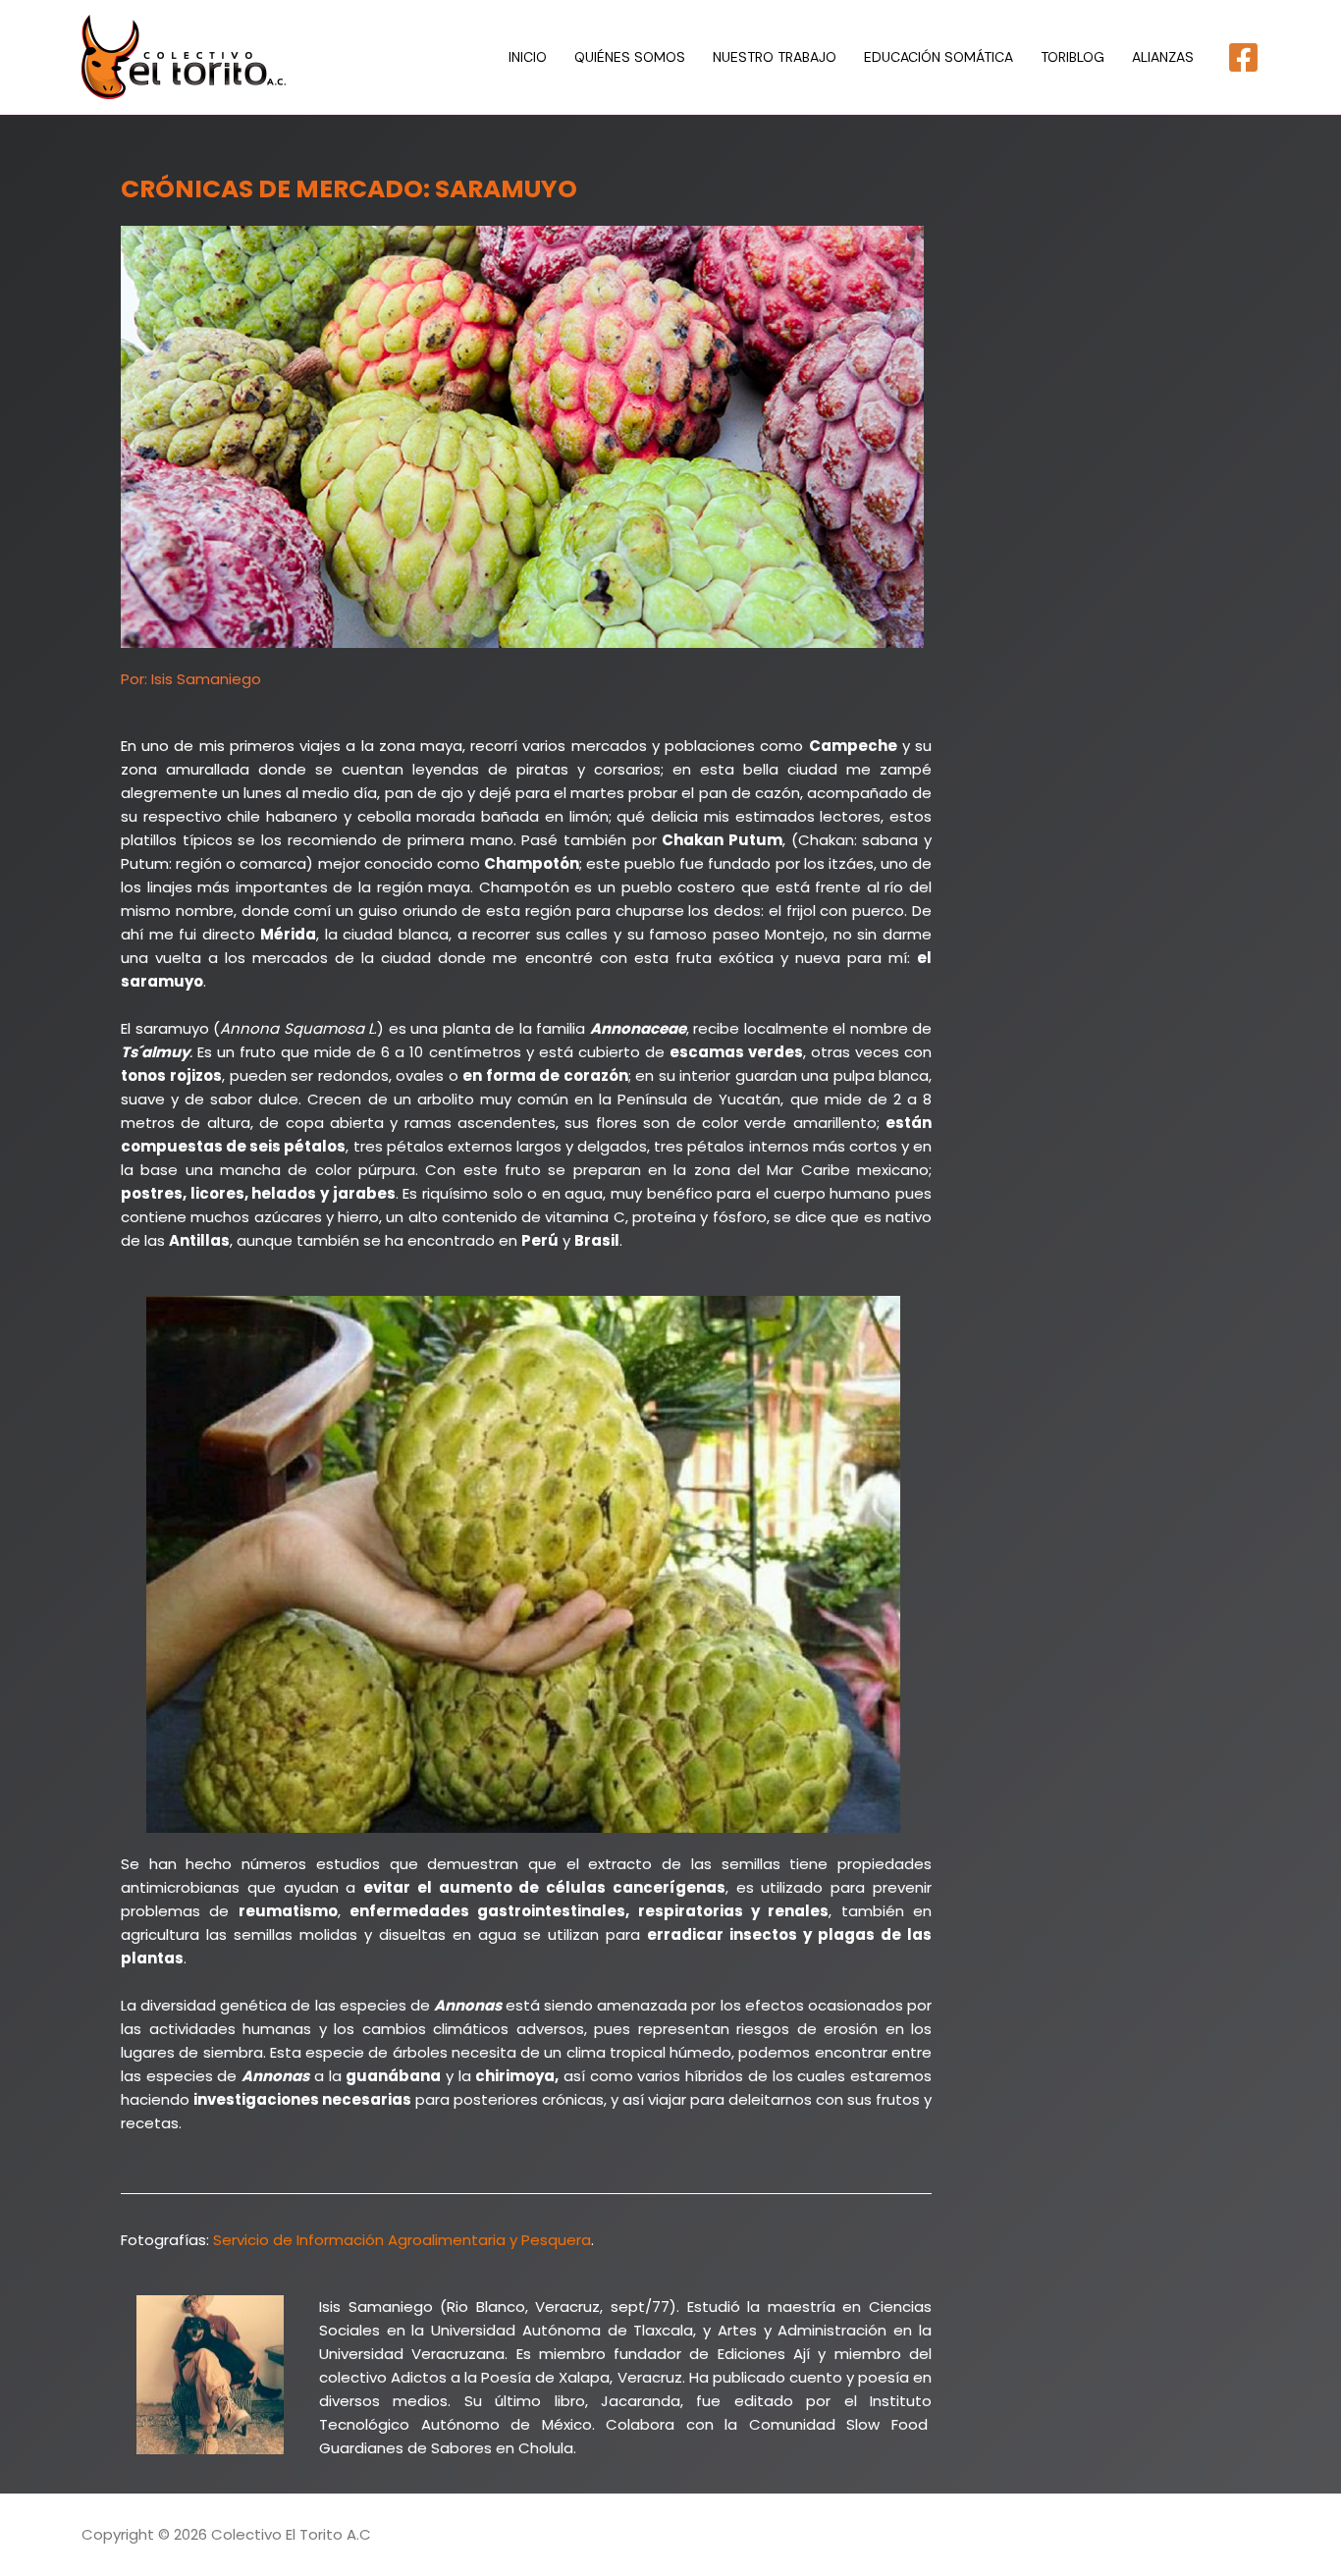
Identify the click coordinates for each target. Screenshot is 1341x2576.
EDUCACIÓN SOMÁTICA (939, 57)
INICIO (528, 57)
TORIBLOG (1073, 57)
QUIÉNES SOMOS (630, 57)
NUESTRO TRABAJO (775, 57)
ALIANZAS (1163, 57)
